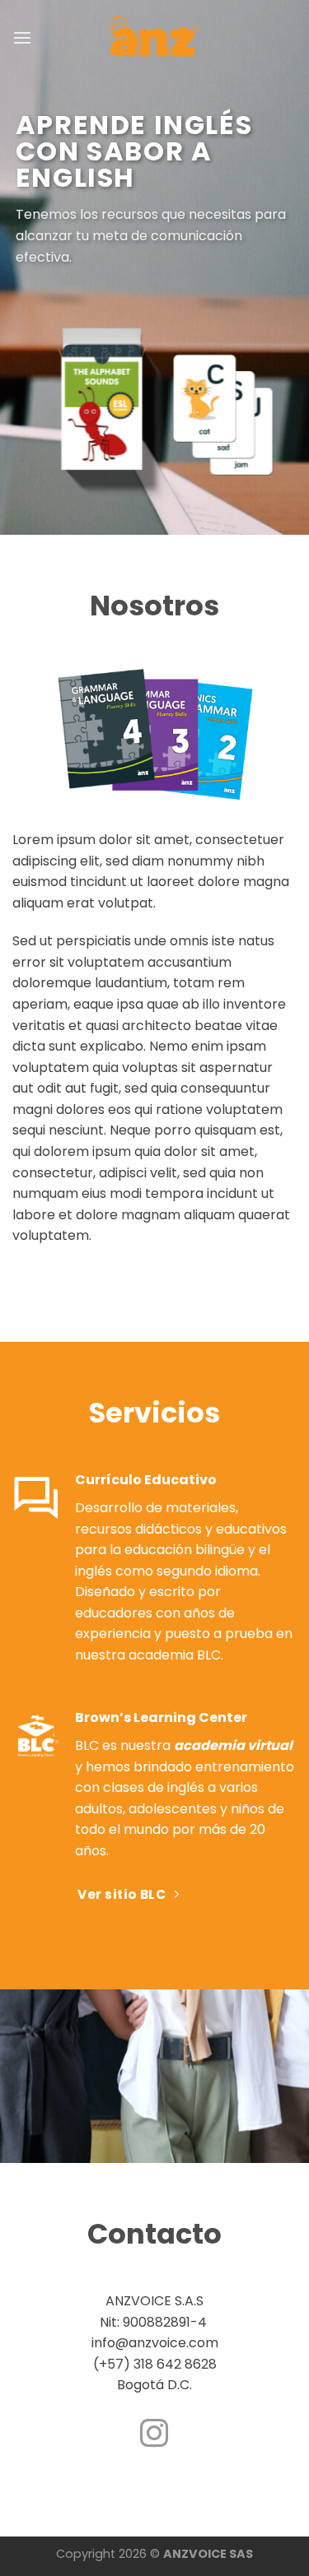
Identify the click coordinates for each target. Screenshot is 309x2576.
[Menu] (22, 37)
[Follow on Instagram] (154, 2435)
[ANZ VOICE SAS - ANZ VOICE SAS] (155, 38)
